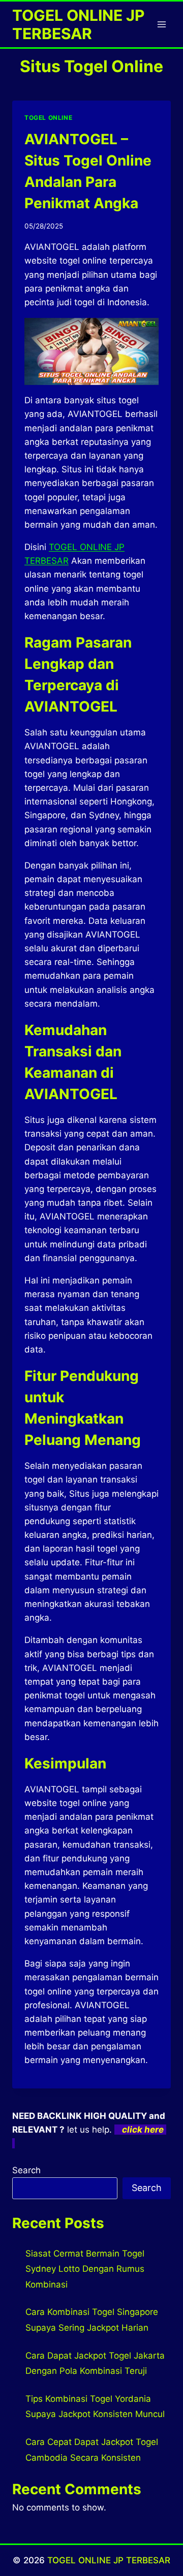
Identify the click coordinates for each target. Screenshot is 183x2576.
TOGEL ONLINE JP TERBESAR (109, 2560)
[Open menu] (161, 24)
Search (26, 2170)
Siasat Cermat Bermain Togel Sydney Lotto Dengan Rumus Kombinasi (85, 2269)
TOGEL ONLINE (48, 118)
